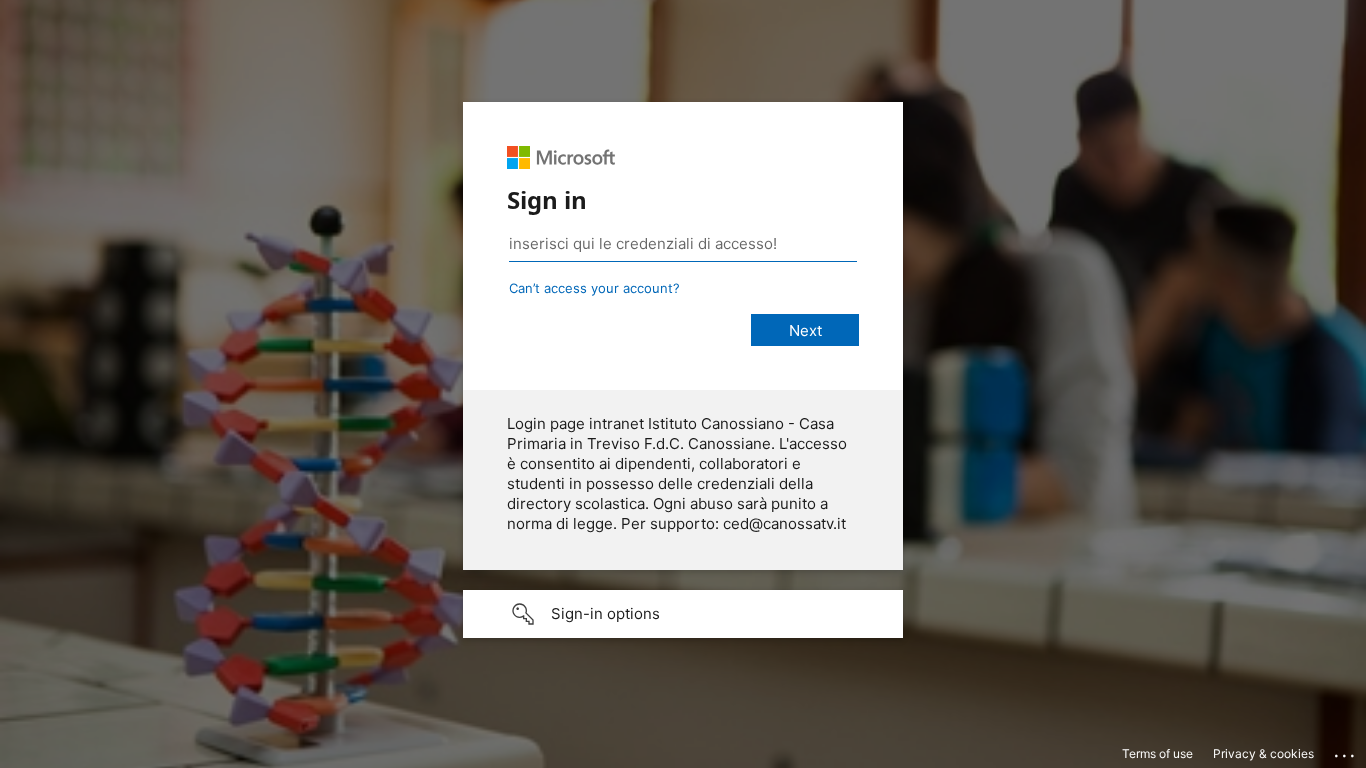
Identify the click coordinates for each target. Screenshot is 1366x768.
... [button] (1346, 751)
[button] (683, 614)
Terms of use (1157, 753)
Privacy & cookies (1263, 753)
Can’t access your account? (594, 288)
